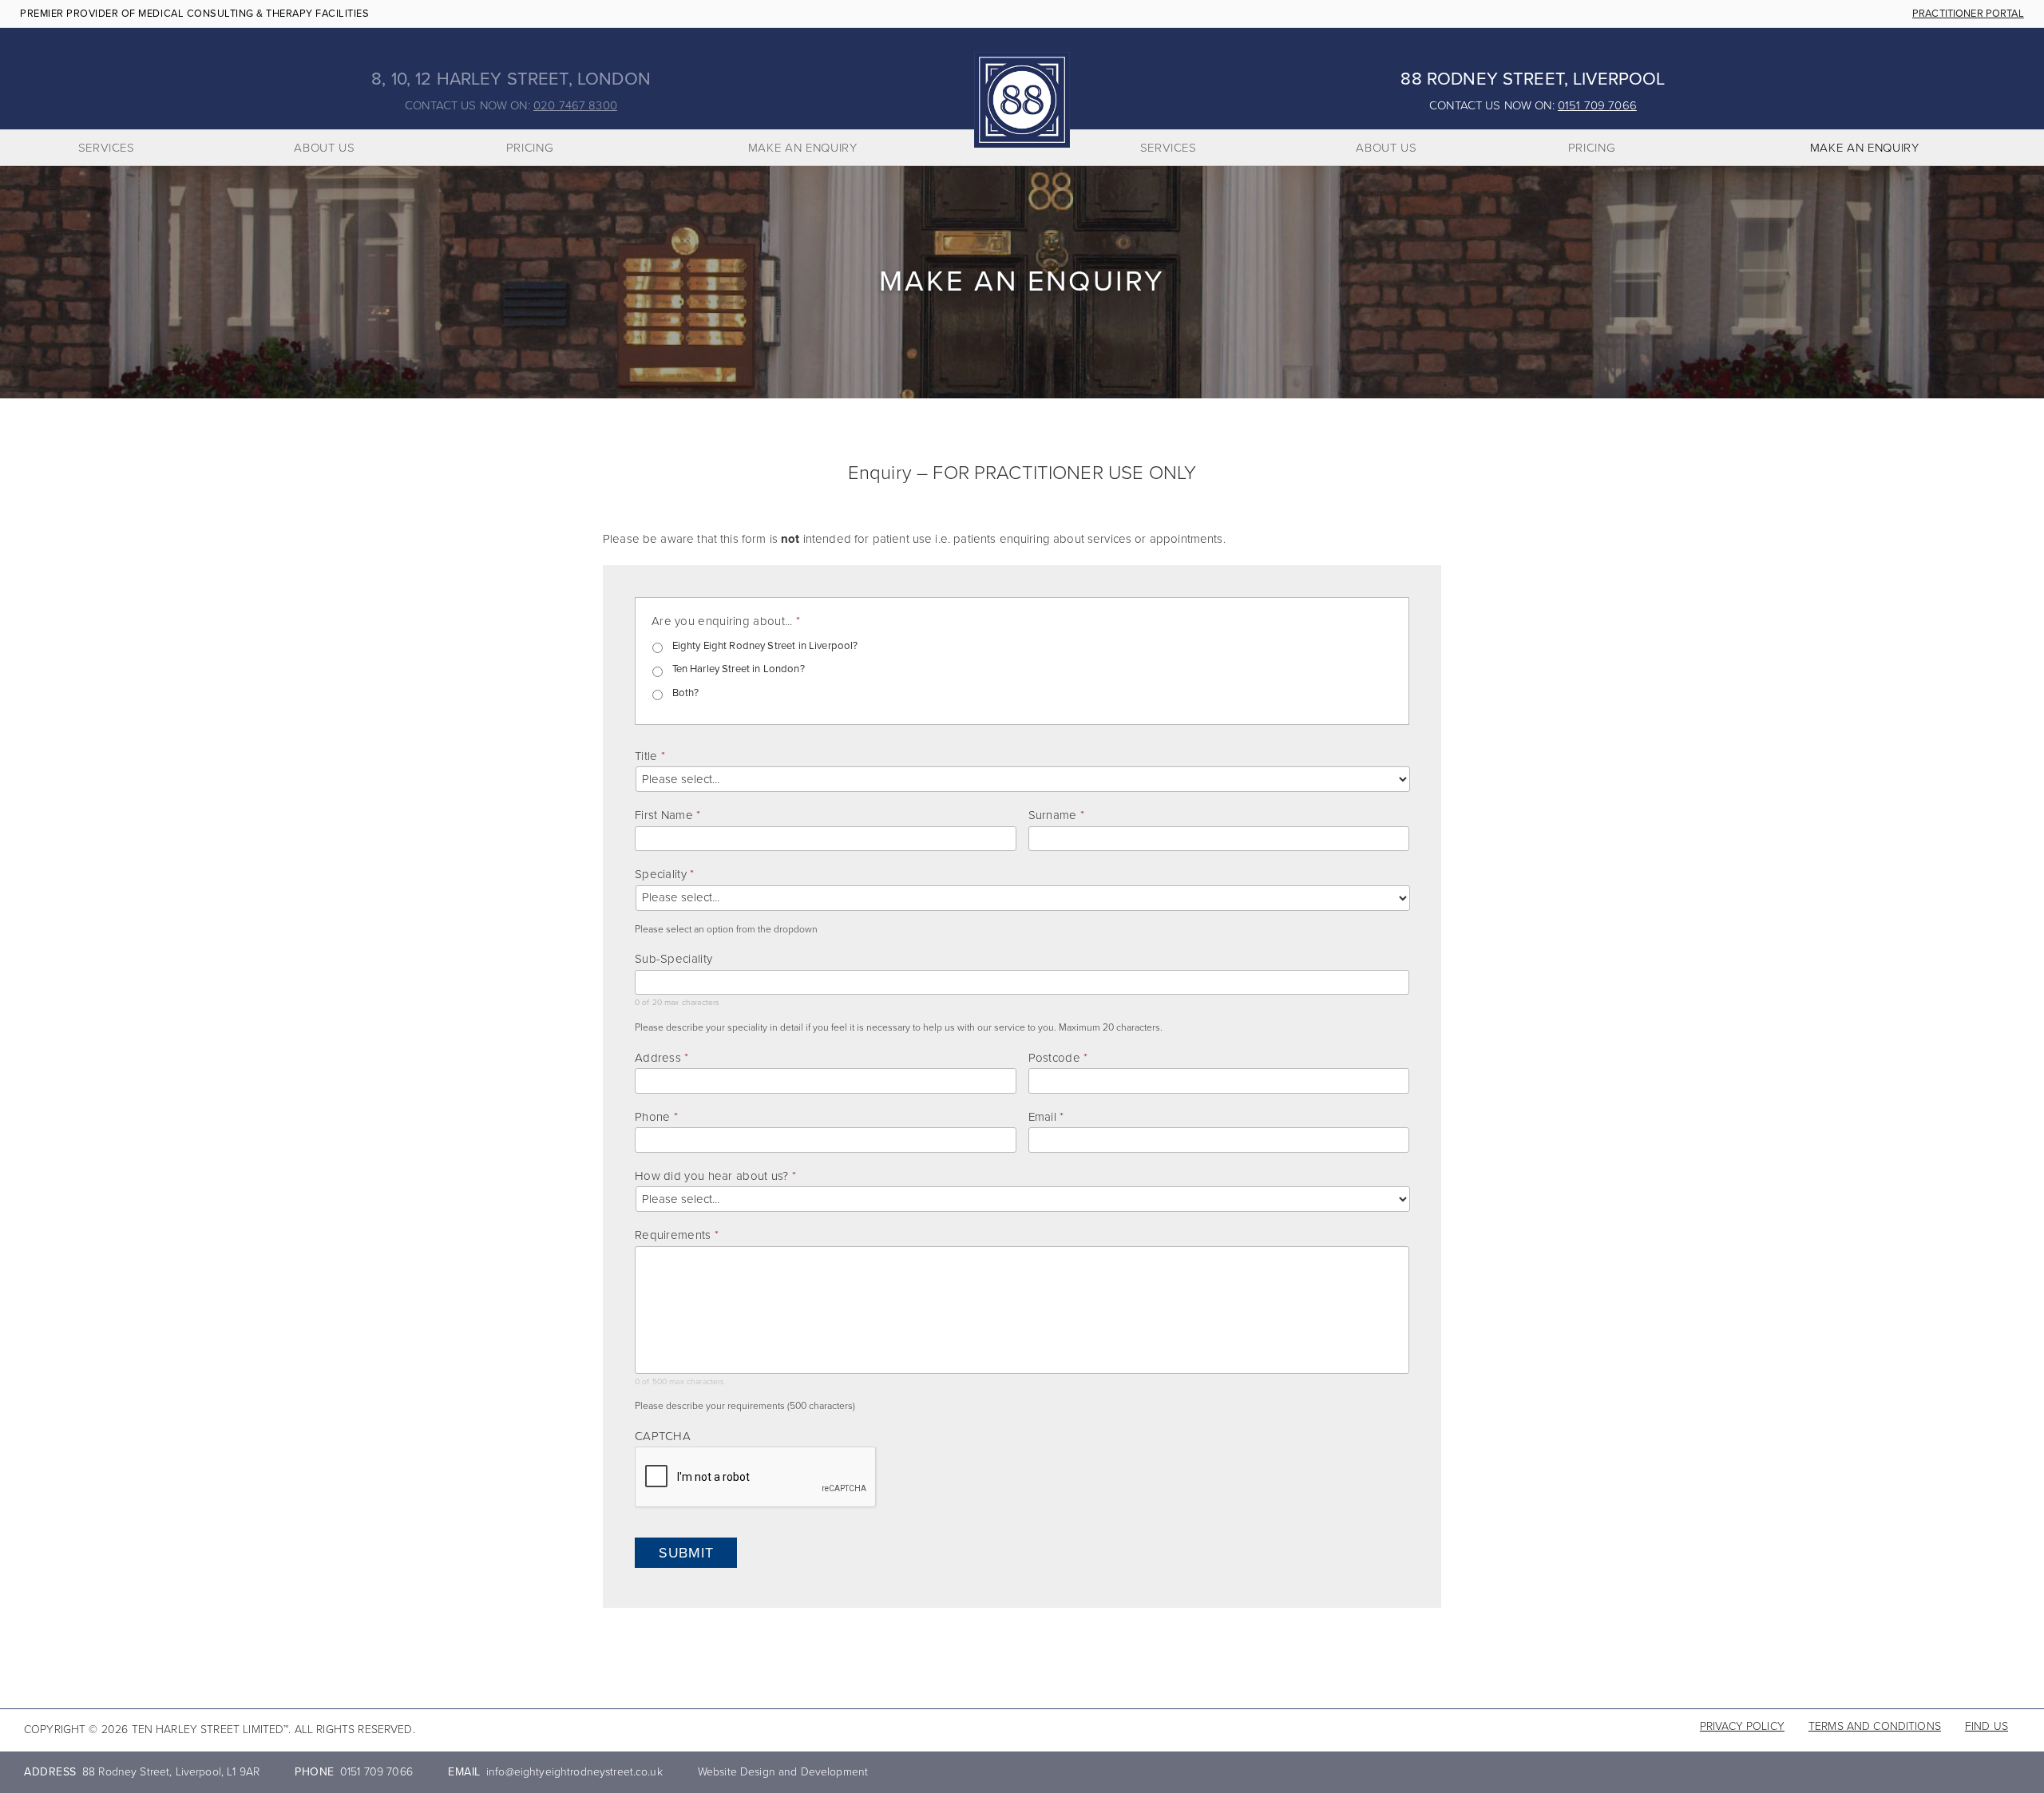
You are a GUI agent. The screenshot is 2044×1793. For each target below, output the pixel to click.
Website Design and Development (783, 1772)
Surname (1056, 815)
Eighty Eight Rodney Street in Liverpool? (765, 646)
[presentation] (756, 1478)
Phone (656, 1117)
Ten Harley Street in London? (739, 669)
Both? (686, 693)
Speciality (664, 874)
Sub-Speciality (673, 959)
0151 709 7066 (1597, 105)
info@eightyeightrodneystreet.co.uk (574, 1772)
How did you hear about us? (715, 1176)
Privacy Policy (1742, 1726)
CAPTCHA (663, 1436)
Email (1046, 1117)
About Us (324, 148)
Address (662, 1058)
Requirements (677, 1235)
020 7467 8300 (575, 105)
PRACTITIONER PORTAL (1968, 14)
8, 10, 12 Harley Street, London (511, 79)
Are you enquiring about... (726, 621)
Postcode (1058, 1058)
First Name (667, 815)
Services (107, 148)
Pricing (530, 148)
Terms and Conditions (1875, 1726)
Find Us (1987, 1726)
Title (650, 756)
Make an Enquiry (803, 148)
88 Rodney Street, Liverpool (1533, 79)
